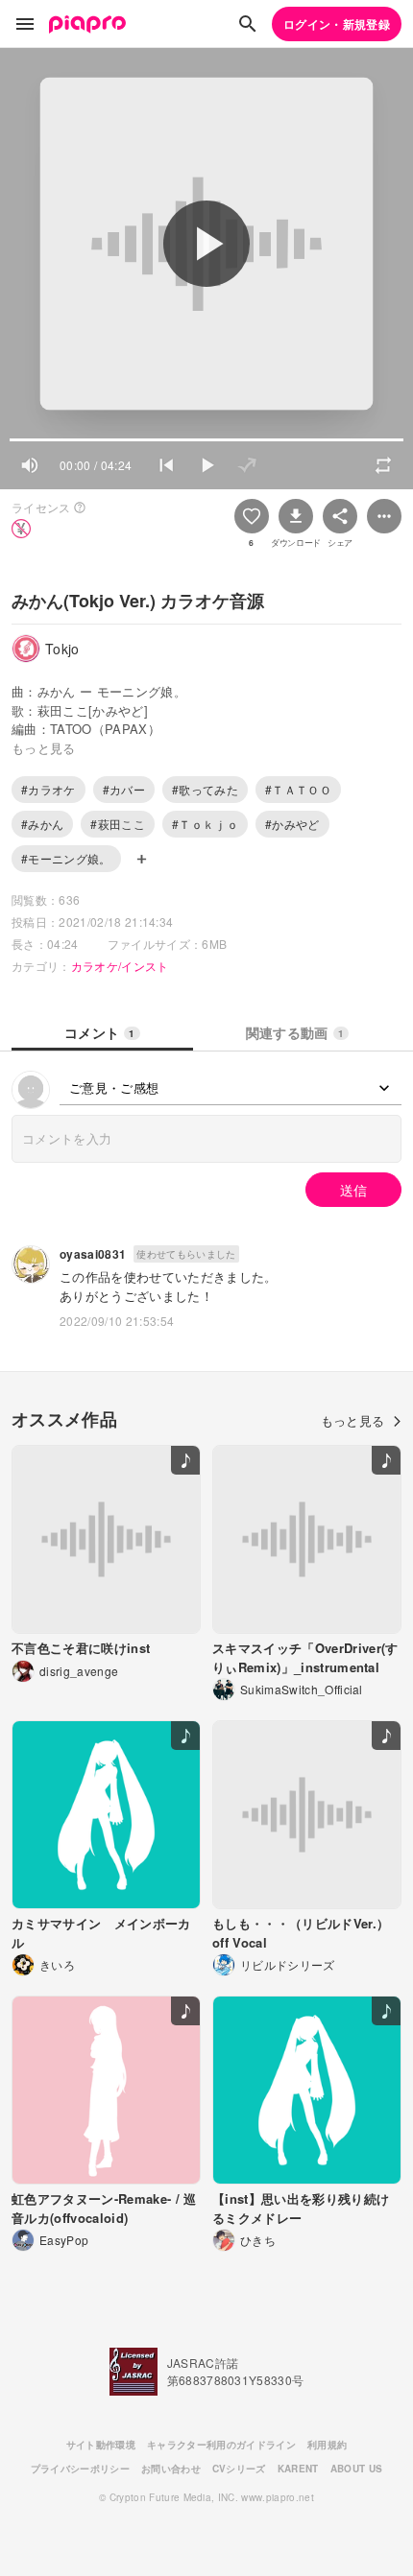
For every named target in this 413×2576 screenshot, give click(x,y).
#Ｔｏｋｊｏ (205, 824)
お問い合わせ (171, 2469)
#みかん (42, 824)
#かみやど (292, 824)
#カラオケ (49, 789)
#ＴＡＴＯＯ (298, 789)
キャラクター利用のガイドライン (221, 2445)
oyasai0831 (93, 1254)
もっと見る (353, 1420)
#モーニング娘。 (66, 858)
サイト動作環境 (101, 2445)
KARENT (298, 2469)
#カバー (124, 789)
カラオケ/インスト (120, 966)
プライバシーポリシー (80, 2469)
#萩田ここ (118, 824)
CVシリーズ (239, 2469)
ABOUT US (357, 2469)
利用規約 (327, 2445)
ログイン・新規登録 (337, 24)
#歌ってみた (205, 789)
